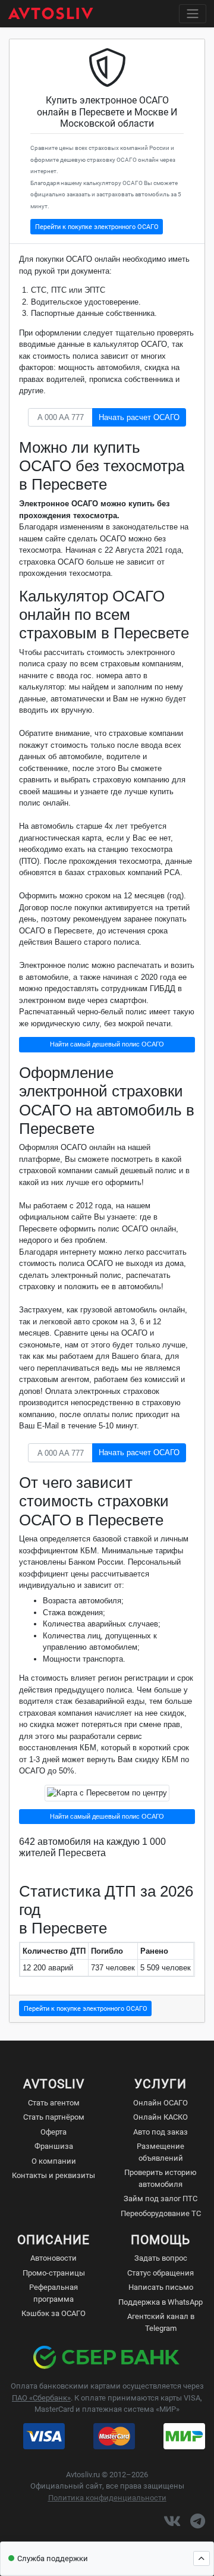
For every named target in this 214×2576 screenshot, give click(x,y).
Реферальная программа (53, 2293)
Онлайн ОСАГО (160, 2103)
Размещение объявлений (160, 2152)
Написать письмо (161, 2287)
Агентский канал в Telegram (161, 2322)
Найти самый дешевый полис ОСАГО (107, 1044)
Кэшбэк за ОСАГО (53, 2313)
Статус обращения (160, 2273)
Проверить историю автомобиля (160, 2178)
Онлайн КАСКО (160, 2117)
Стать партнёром (54, 2117)
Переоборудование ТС (161, 2213)
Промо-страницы (54, 2273)
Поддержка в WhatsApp (160, 2302)
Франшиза (54, 2146)
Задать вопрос (161, 2258)
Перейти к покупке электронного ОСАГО (97, 227)
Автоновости (53, 2258)
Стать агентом (54, 2103)
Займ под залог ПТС (160, 2199)
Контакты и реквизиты (53, 2175)
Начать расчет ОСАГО (139, 417)
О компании (54, 2161)
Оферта (53, 2132)
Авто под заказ (160, 2132)
